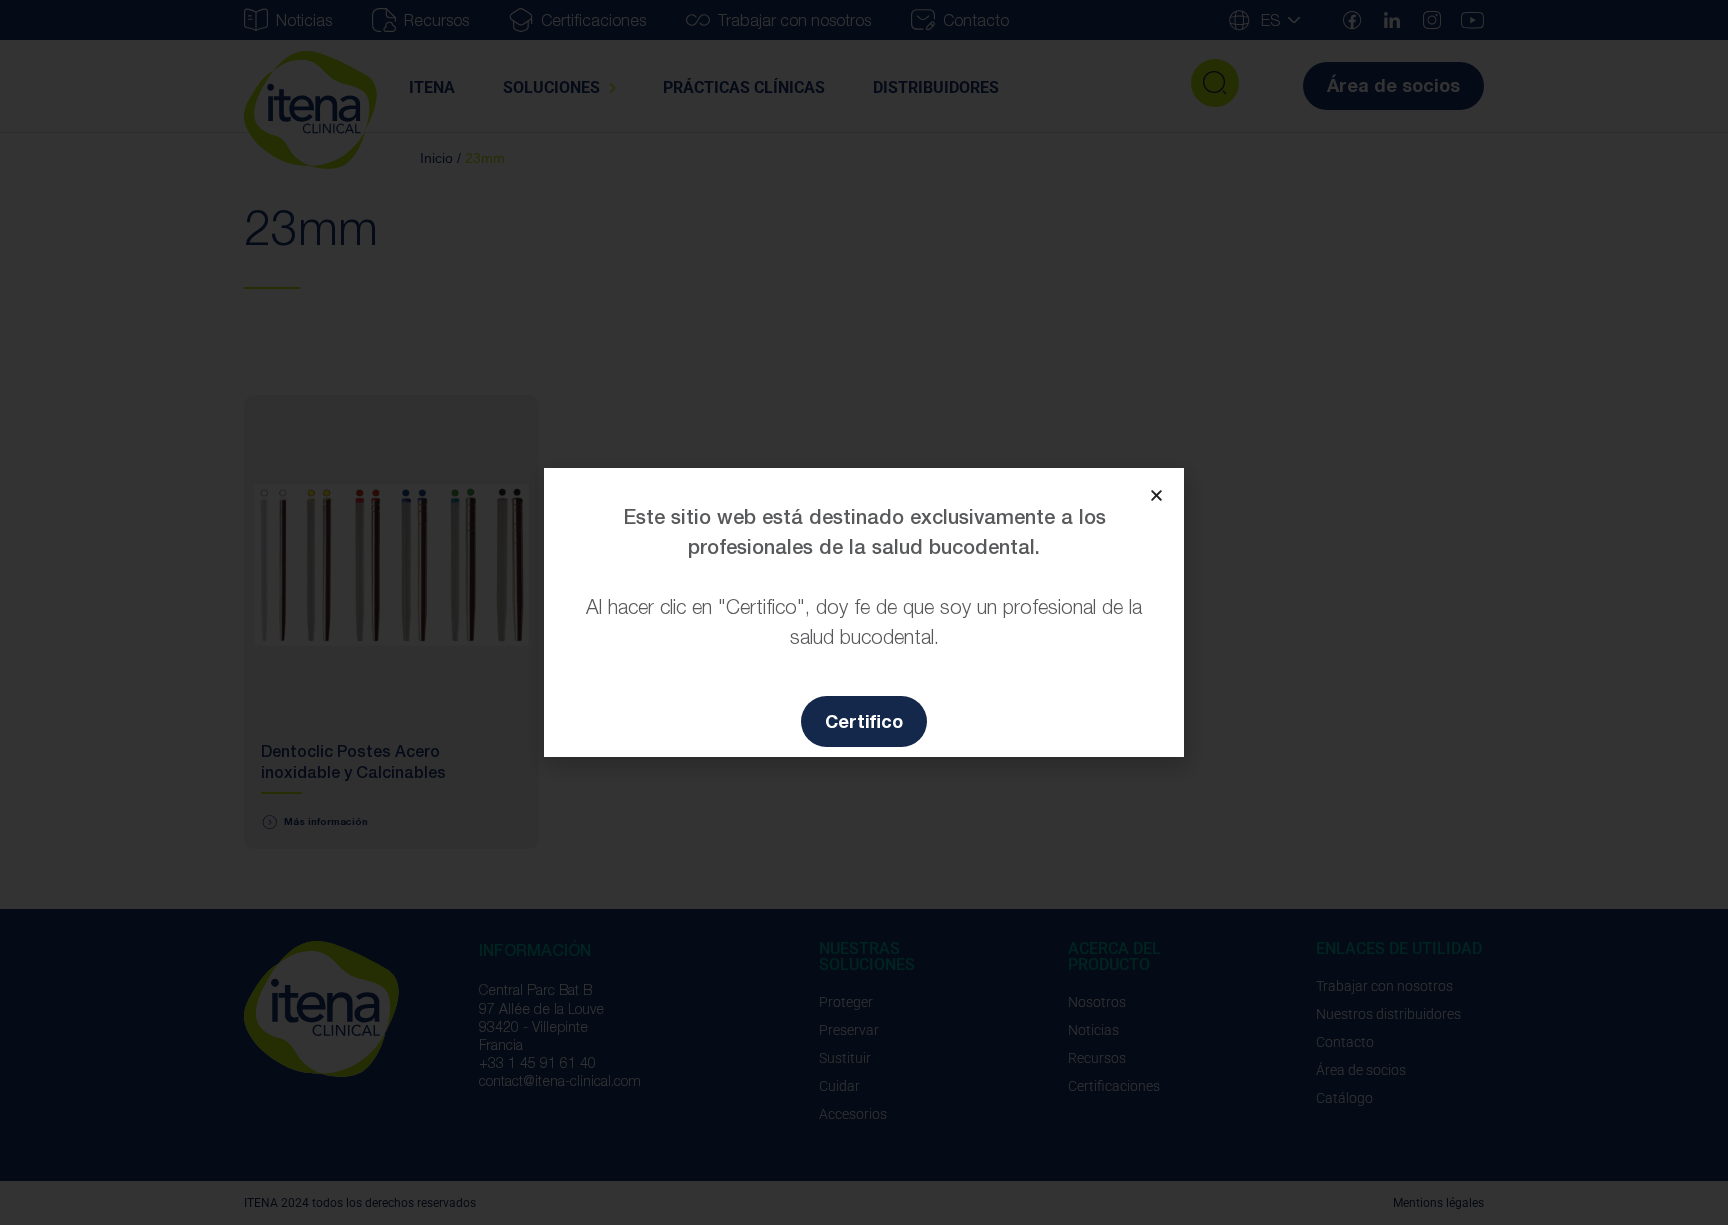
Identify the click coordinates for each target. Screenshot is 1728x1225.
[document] (864, 612)
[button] (1156, 495)
